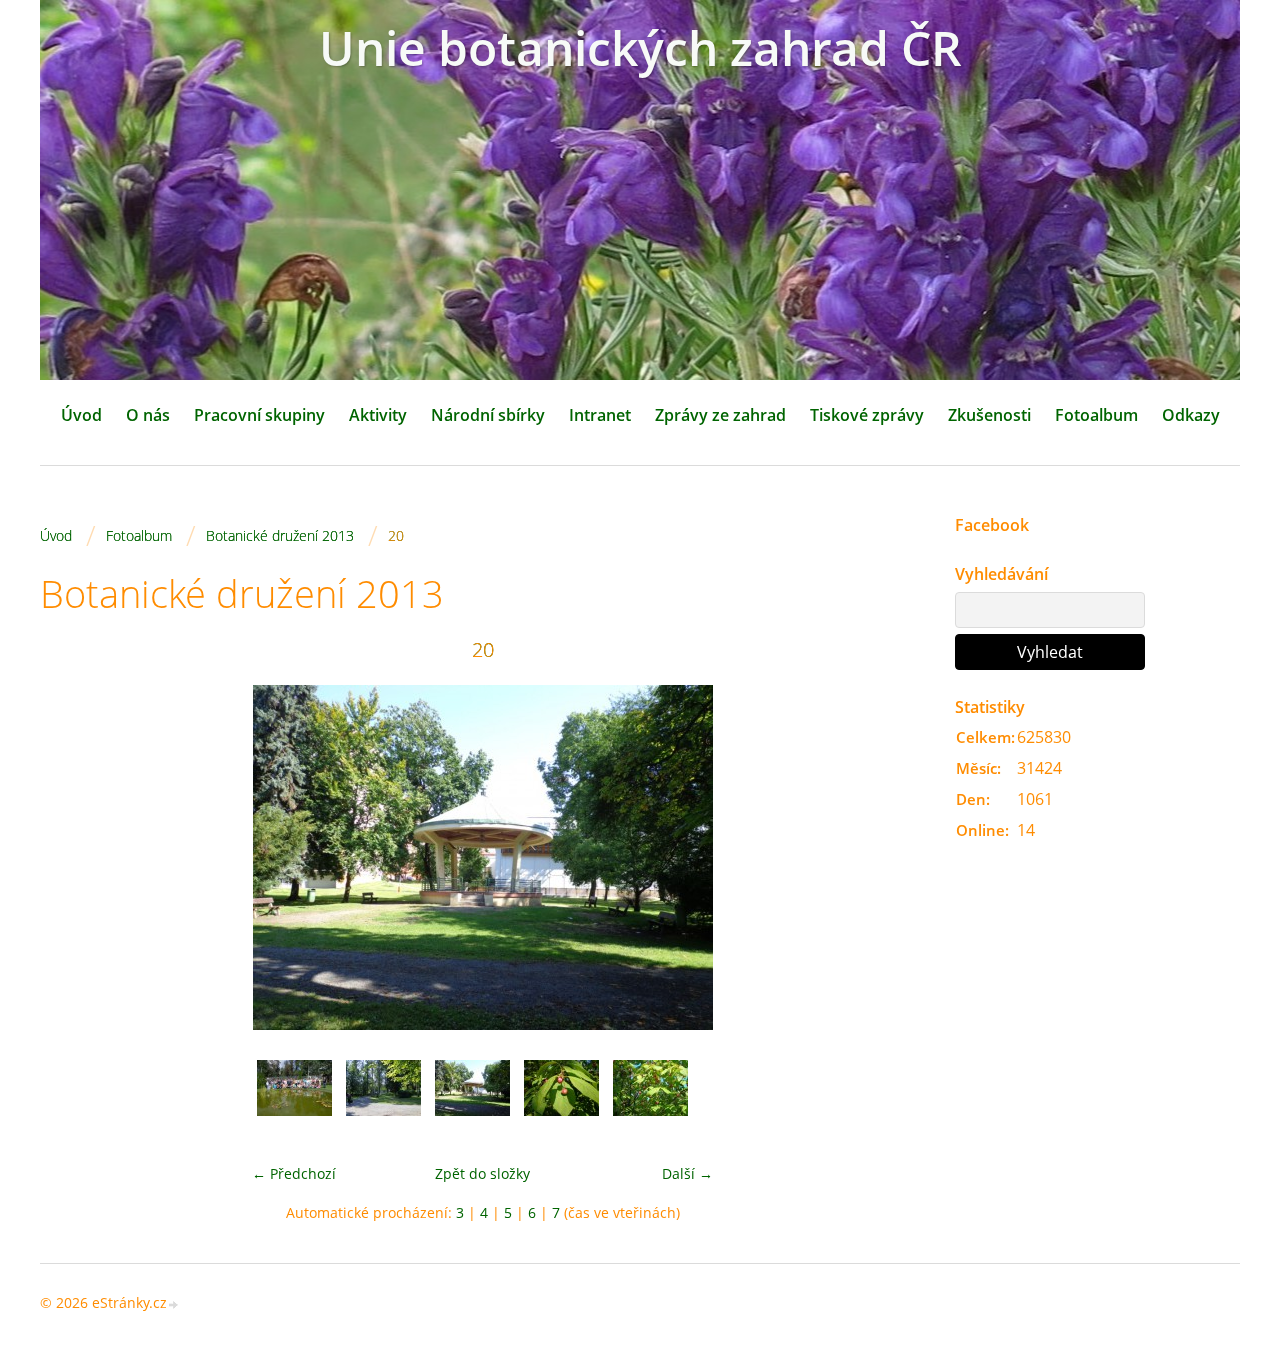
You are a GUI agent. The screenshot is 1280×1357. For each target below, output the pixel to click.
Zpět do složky (482, 1173)
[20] (472, 1097)
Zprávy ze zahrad (720, 415)
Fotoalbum (1096, 415)
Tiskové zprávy (867, 415)
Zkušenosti (989, 415)
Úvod (81, 415)
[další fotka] (892, 857)
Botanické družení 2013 (280, 535)
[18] (294, 1097)
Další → (687, 1173)
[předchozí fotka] (72, 857)
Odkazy (1191, 415)
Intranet (600, 415)
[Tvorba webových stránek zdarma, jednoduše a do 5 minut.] (174, 1304)
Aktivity (378, 415)
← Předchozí (294, 1173)
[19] (383, 1097)
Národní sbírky (488, 415)
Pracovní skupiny (259, 415)
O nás (148, 415)
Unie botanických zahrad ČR (640, 47)
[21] (561, 1097)
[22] (650, 1097)
